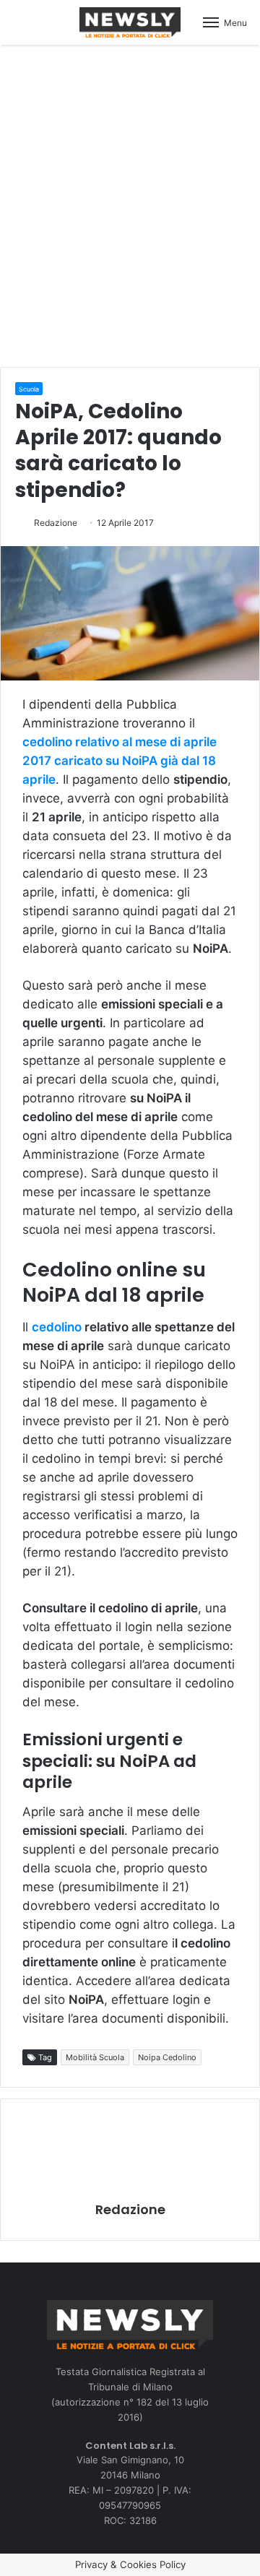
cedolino (57, 1327)
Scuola (29, 389)
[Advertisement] (130, 204)
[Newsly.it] (130, 22)
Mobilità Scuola (95, 2057)
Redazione (56, 523)
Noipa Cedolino (167, 2057)
